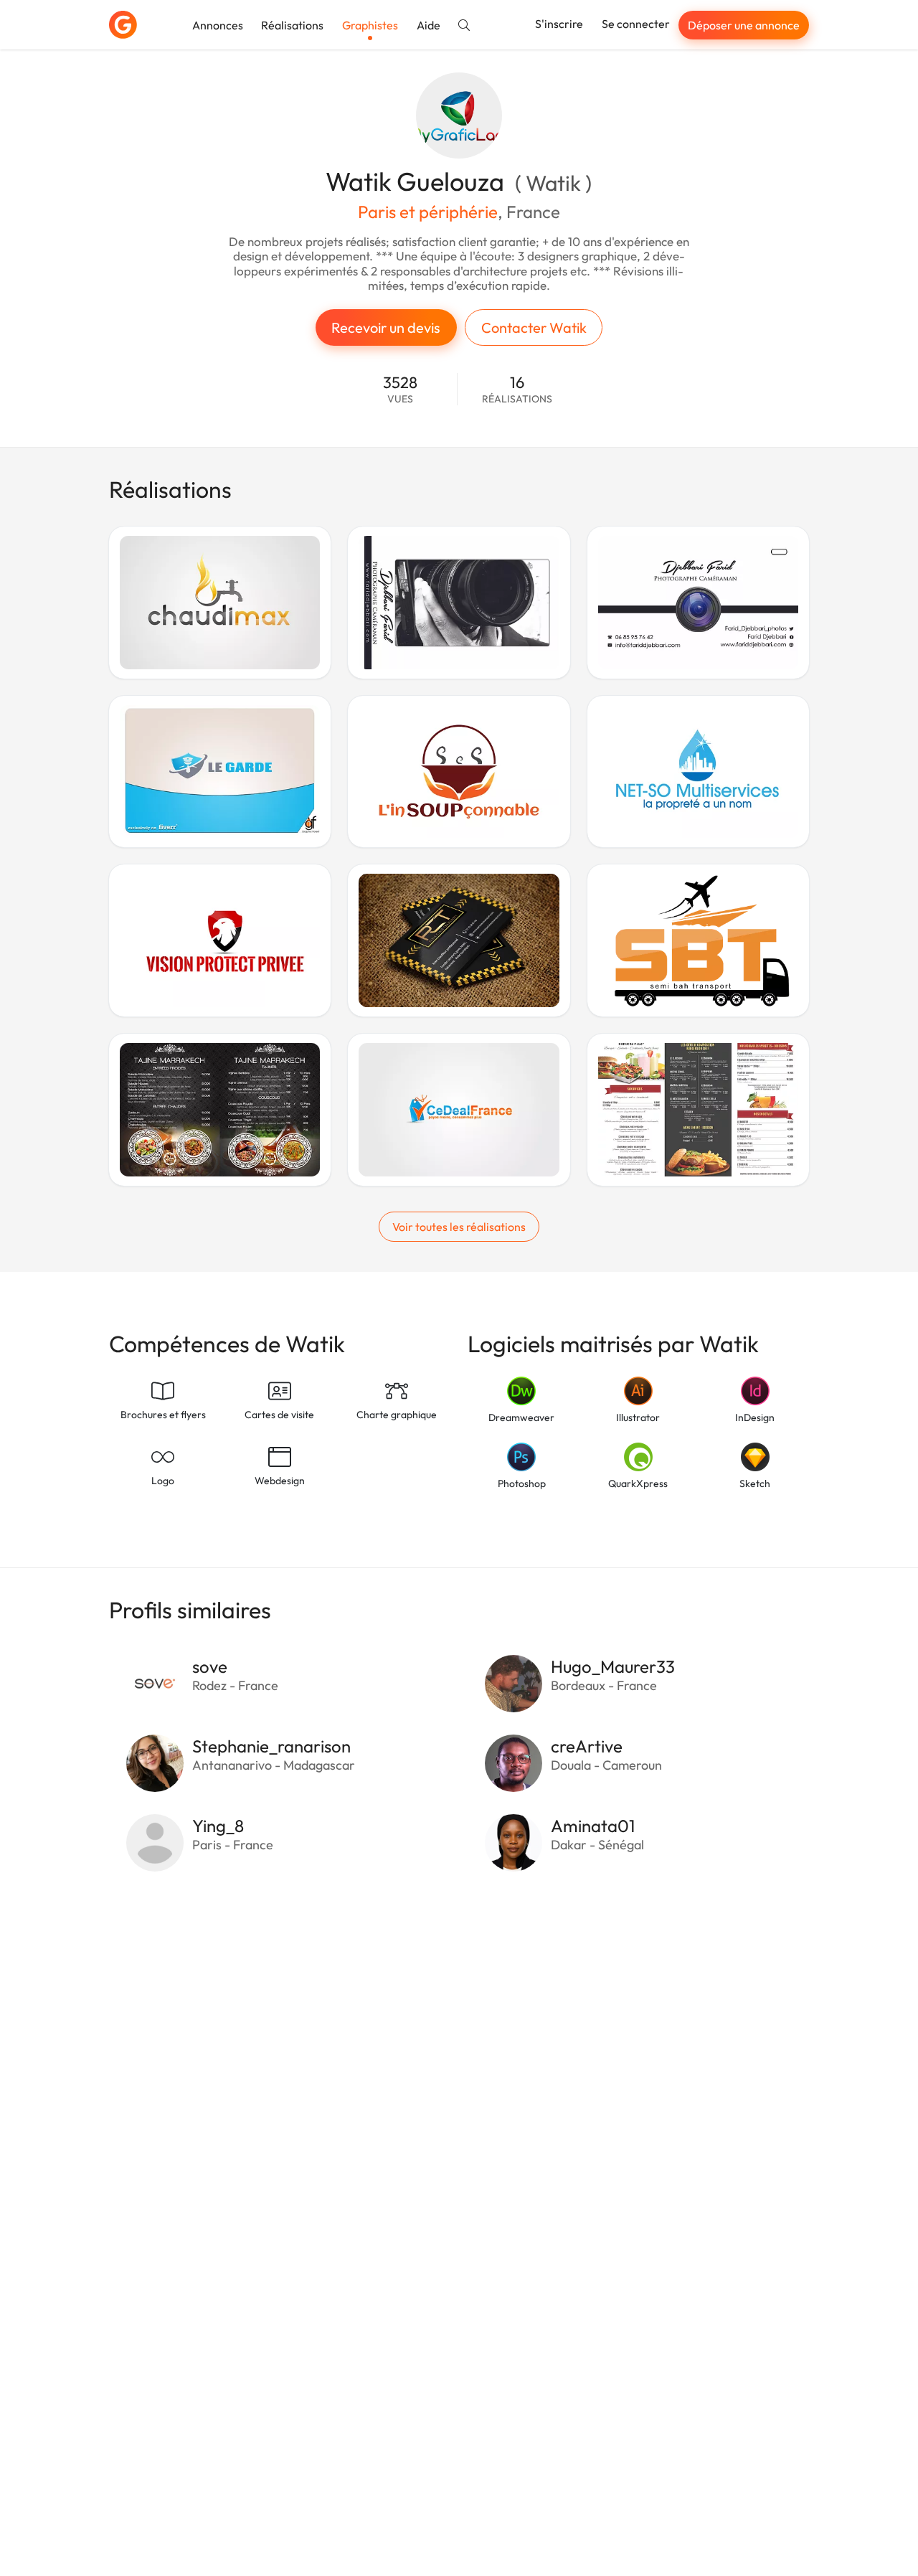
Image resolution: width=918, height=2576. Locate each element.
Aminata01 (593, 1826)
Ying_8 (218, 1826)
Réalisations (292, 25)
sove (210, 1666)
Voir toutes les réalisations (459, 1227)
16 (517, 389)
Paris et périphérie (428, 212)
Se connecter (636, 24)
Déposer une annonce (744, 25)
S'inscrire (559, 24)
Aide (429, 25)
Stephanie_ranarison (271, 1746)
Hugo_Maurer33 (613, 1666)
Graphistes (370, 25)
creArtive (587, 1746)
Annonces (218, 25)
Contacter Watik (534, 327)
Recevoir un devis (386, 327)
